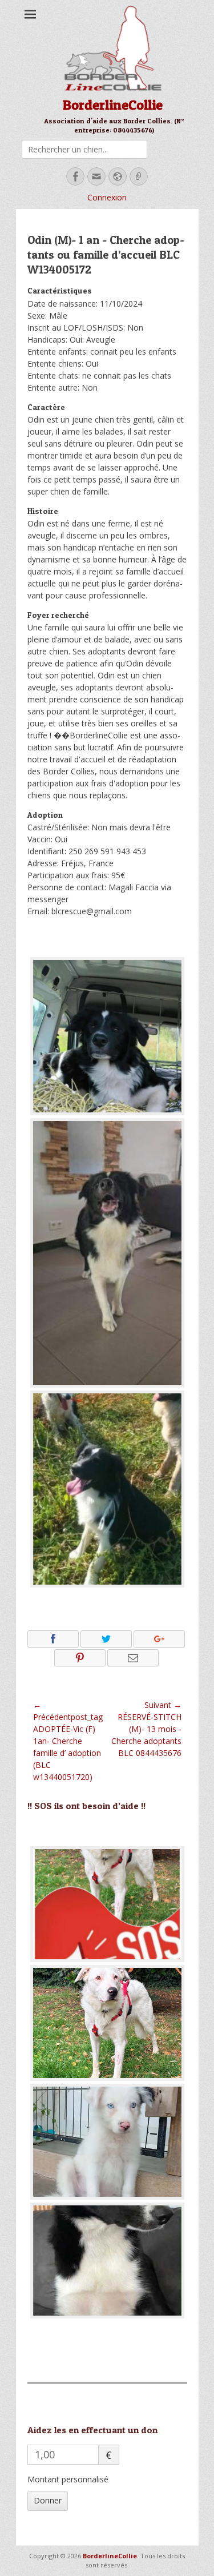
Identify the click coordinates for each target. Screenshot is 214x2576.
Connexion (107, 197)
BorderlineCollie (113, 105)
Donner (48, 2500)
